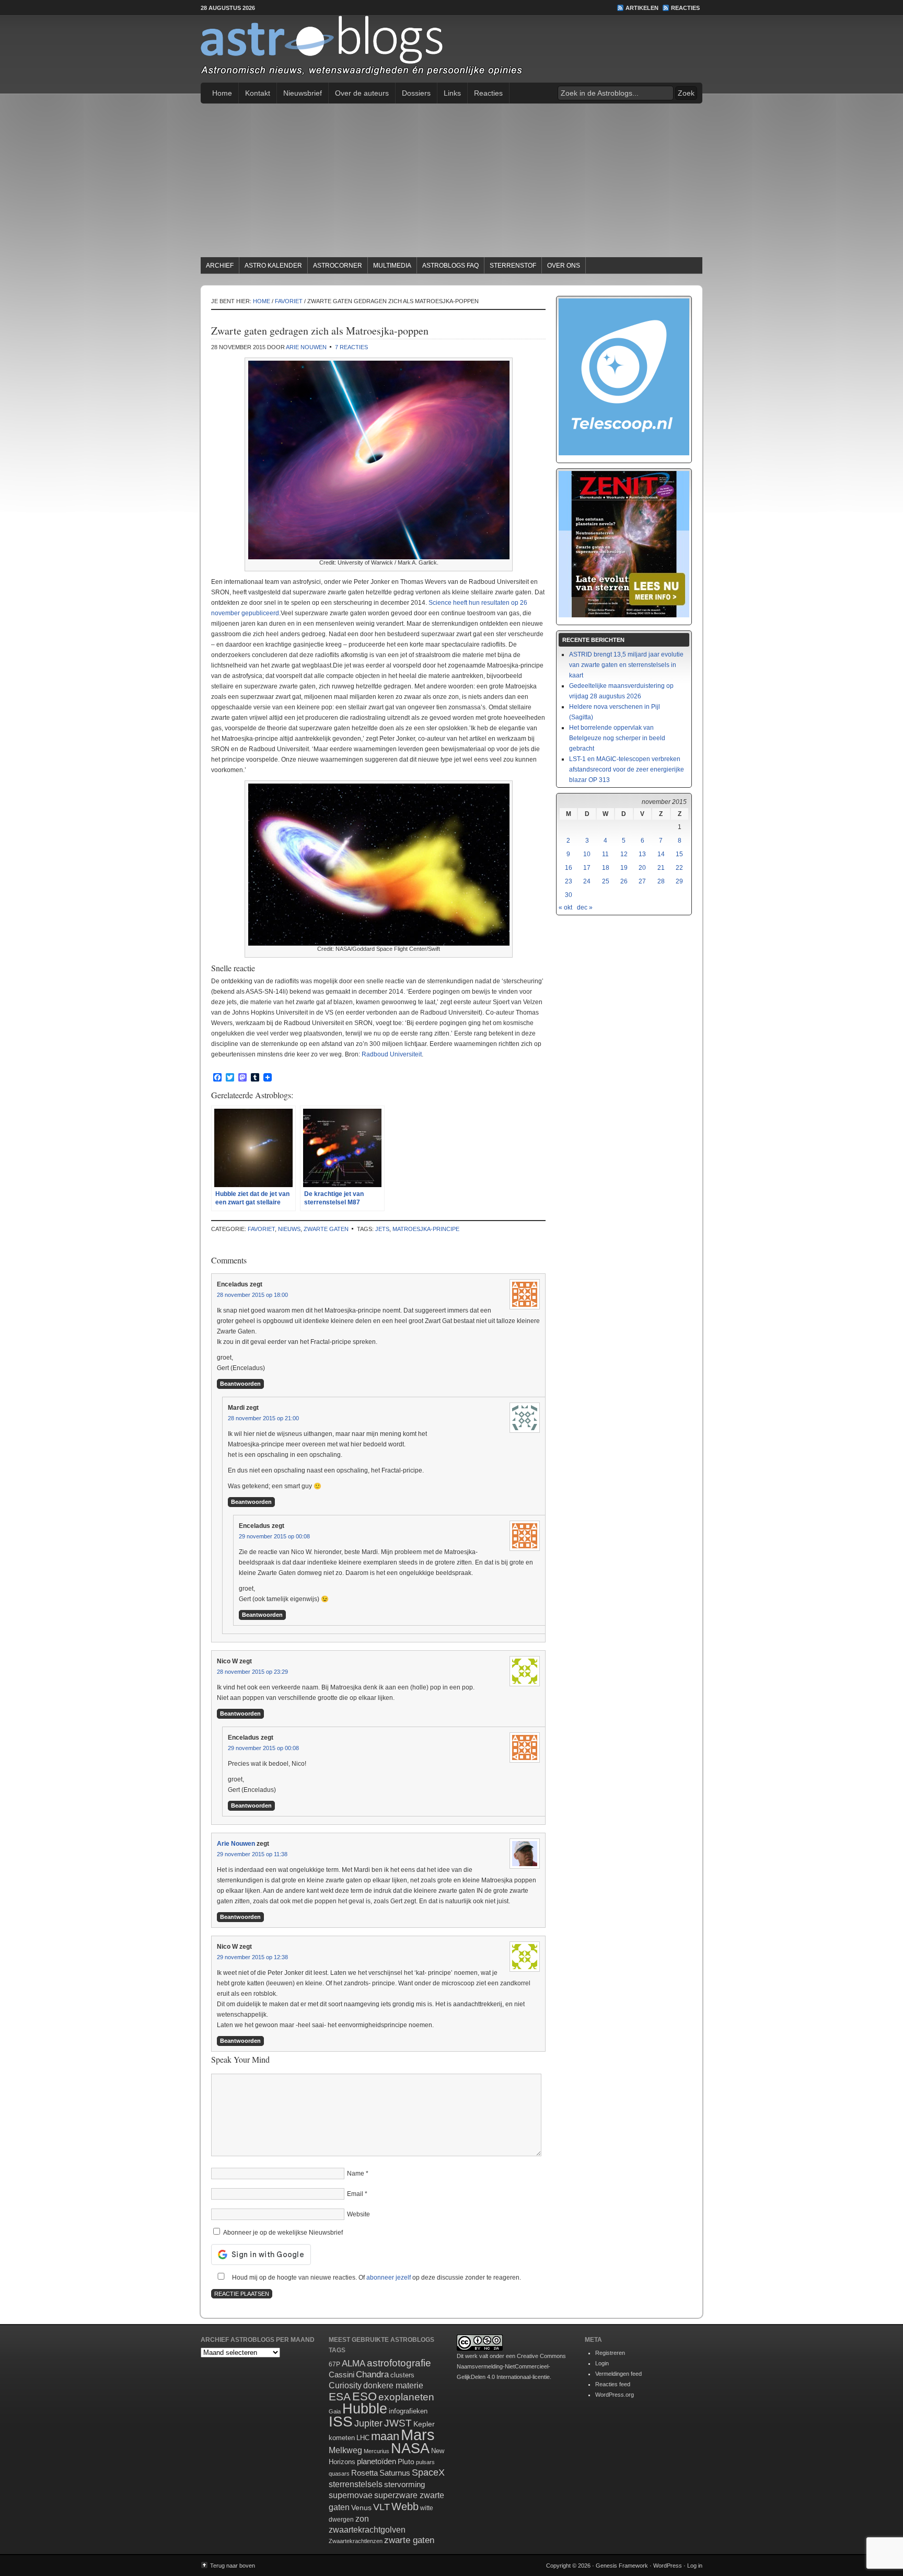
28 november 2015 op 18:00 (252, 1295)
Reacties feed (613, 2384)
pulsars (425, 2462)
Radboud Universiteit (392, 1054)
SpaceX (428, 2472)
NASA (410, 2448)
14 (661, 854)
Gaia (335, 2411)
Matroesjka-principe (426, 1229)
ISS (341, 2422)
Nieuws (289, 1229)
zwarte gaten (326, 1229)
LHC (363, 2438)
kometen (342, 2438)
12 (624, 854)
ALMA (354, 2364)
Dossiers (416, 93)
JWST (398, 2423)
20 (642, 868)
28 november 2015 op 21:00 (263, 1418)
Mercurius (377, 2451)
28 (661, 881)
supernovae (351, 2495)
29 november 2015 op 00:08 (274, 1536)
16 (569, 868)
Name (356, 2173)
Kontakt (258, 93)
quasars (339, 2474)
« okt (565, 907)
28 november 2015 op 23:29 (252, 1672)
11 (605, 854)
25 (606, 881)
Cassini (341, 2374)
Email (355, 2194)
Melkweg (345, 2450)
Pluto (406, 2462)
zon (362, 2518)
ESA (340, 2397)
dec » (585, 907)
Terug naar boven (233, 2566)
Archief (220, 266)
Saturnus (395, 2473)
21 (661, 868)
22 (679, 868)
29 (679, 881)
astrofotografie (399, 2363)
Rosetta (364, 2473)
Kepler (424, 2424)
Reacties (685, 8)
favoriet (261, 1229)
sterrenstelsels (356, 2484)
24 (587, 881)
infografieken (408, 2411)
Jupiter (368, 2423)
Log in (695, 2566)
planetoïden (377, 2461)
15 (679, 854)
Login (602, 2363)
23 (569, 881)
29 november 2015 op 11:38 (252, 1854)
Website (358, 2214)
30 (569, 895)
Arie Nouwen (306, 347)
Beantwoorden (240, 1384)
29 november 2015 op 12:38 (252, 1957)
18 (606, 868)
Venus (361, 2508)
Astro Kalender (273, 266)
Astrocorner (338, 266)
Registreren (610, 2353)
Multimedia (392, 266)
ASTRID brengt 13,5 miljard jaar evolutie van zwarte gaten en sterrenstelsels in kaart (626, 665)
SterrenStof (513, 266)
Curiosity (345, 2385)
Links (452, 93)
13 (642, 854)
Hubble (365, 2408)
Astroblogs (451, 49)
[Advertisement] (451, 182)
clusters (402, 2375)
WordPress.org (615, 2395)
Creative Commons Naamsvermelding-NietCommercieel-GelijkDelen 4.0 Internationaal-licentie (511, 2366)
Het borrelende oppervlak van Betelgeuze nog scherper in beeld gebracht (617, 738)
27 (642, 881)
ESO (364, 2396)
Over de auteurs (362, 93)
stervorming (404, 2484)
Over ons (564, 266)
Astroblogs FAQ (450, 266)
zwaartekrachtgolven (367, 2530)
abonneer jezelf (389, 2278)
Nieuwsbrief (303, 93)
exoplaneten (406, 2397)
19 (624, 868)
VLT (381, 2507)
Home (222, 93)
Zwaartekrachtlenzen (356, 2541)
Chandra (372, 2374)
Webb (405, 2506)
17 (587, 868)
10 (587, 854)
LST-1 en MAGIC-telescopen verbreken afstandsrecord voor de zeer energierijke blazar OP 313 (627, 769)
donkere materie (393, 2385)
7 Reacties (351, 347)
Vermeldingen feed (618, 2374)
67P (334, 2364)
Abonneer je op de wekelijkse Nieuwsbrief (282, 2233)
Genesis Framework (622, 2566)
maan (385, 2436)
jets (382, 1229)
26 (624, 881)
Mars (418, 2435)
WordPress (668, 2566)
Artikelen (642, 8)
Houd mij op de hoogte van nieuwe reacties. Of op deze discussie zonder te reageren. (376, 2278)
